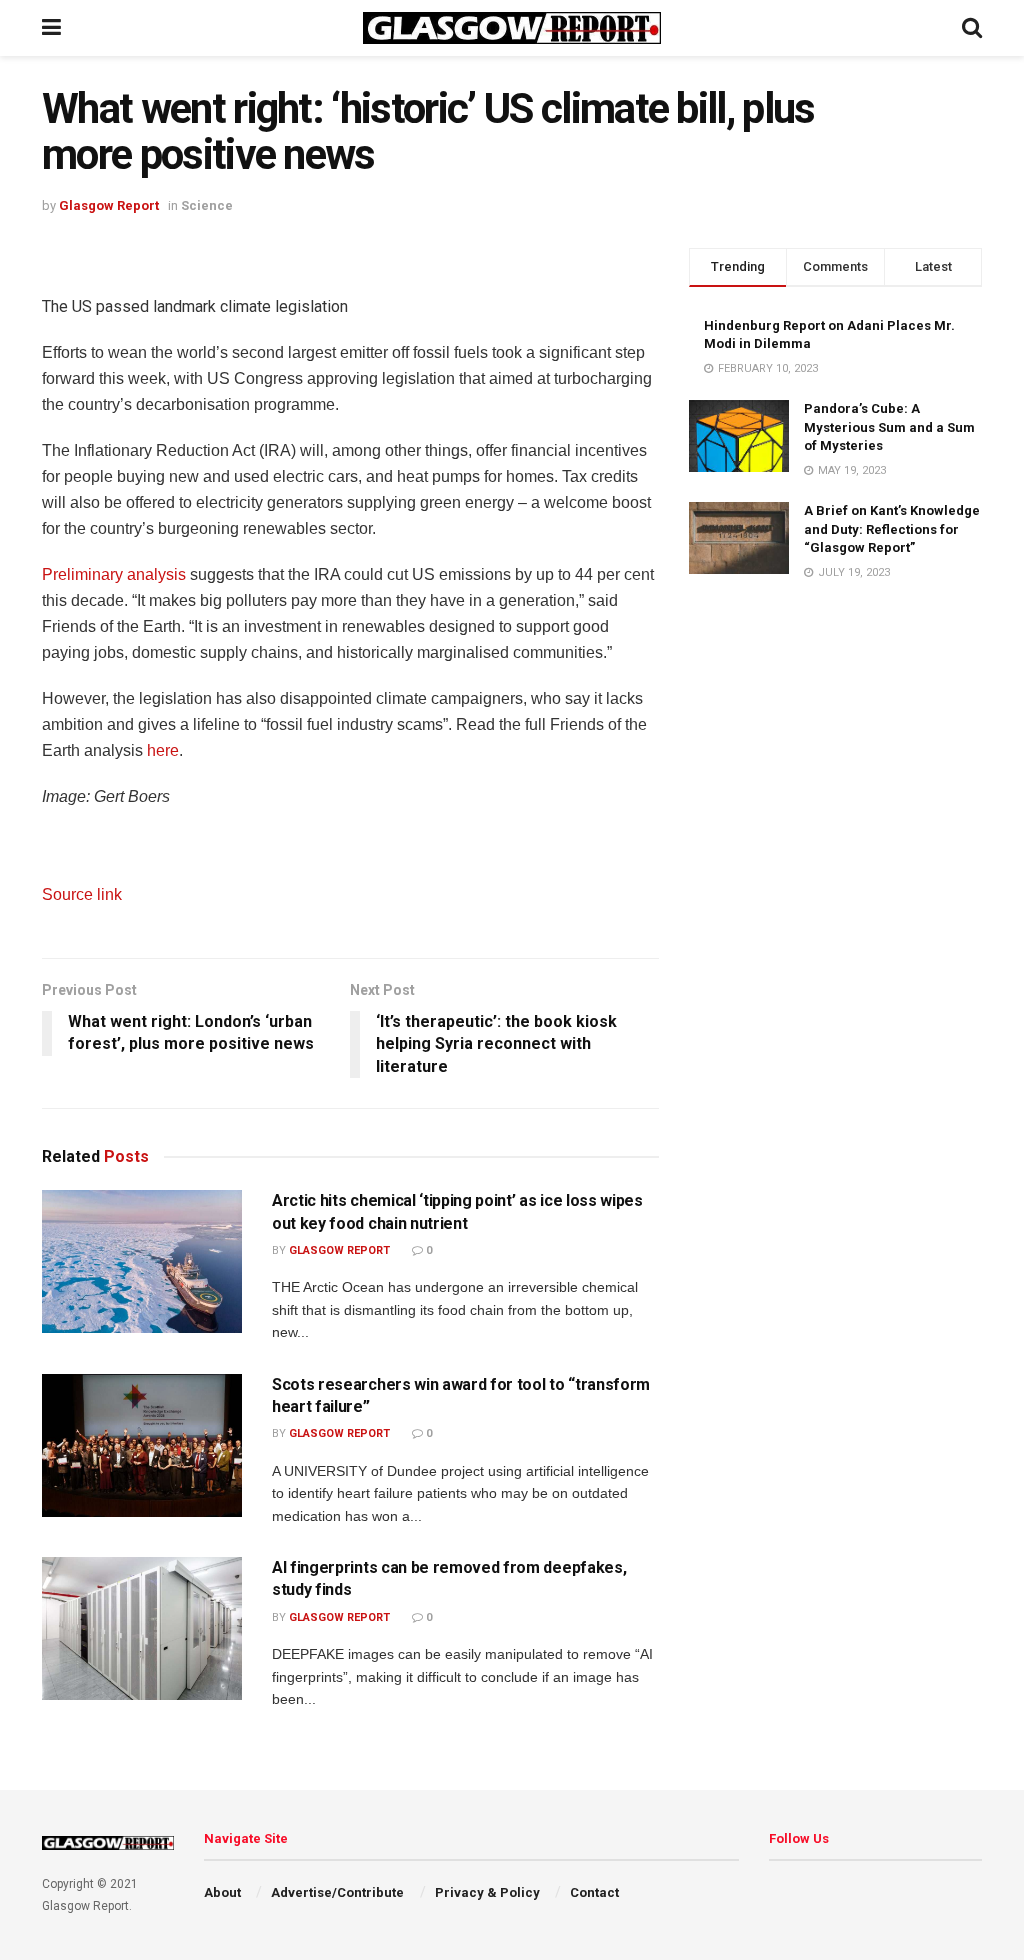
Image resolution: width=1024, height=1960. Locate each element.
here (161, 750)
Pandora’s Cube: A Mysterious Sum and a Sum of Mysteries (889, 426)
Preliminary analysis (114, 574)
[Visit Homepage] (512, 28)
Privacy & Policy (487, 1892)
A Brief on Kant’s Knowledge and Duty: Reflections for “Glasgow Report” (892, 528)
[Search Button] (972, 28)
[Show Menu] (51, 28)
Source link (82, 894)
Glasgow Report (109, 205)
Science (207, 205)
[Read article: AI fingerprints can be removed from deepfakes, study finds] (142, 1628)
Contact (594, 1892)
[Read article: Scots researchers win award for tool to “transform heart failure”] (142, 1445)
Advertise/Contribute (337, 1892)
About (222, 1892)
